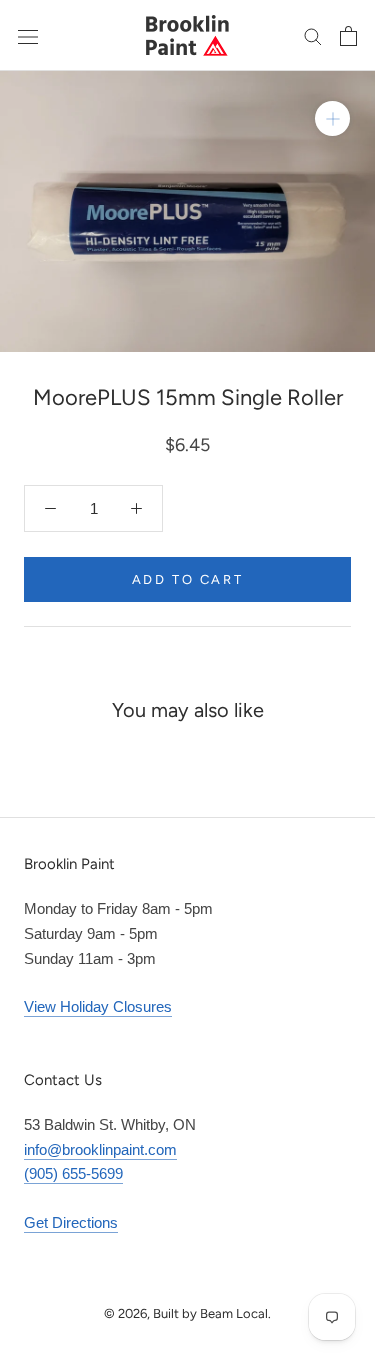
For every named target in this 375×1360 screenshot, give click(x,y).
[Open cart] (348, 36)
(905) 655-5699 (73, 1173)
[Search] (313, 36)
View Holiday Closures (98, 1006)
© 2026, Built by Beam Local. (187, 1313)
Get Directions (71, 1222)
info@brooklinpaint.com (100, 1149)
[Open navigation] (28, 35)
